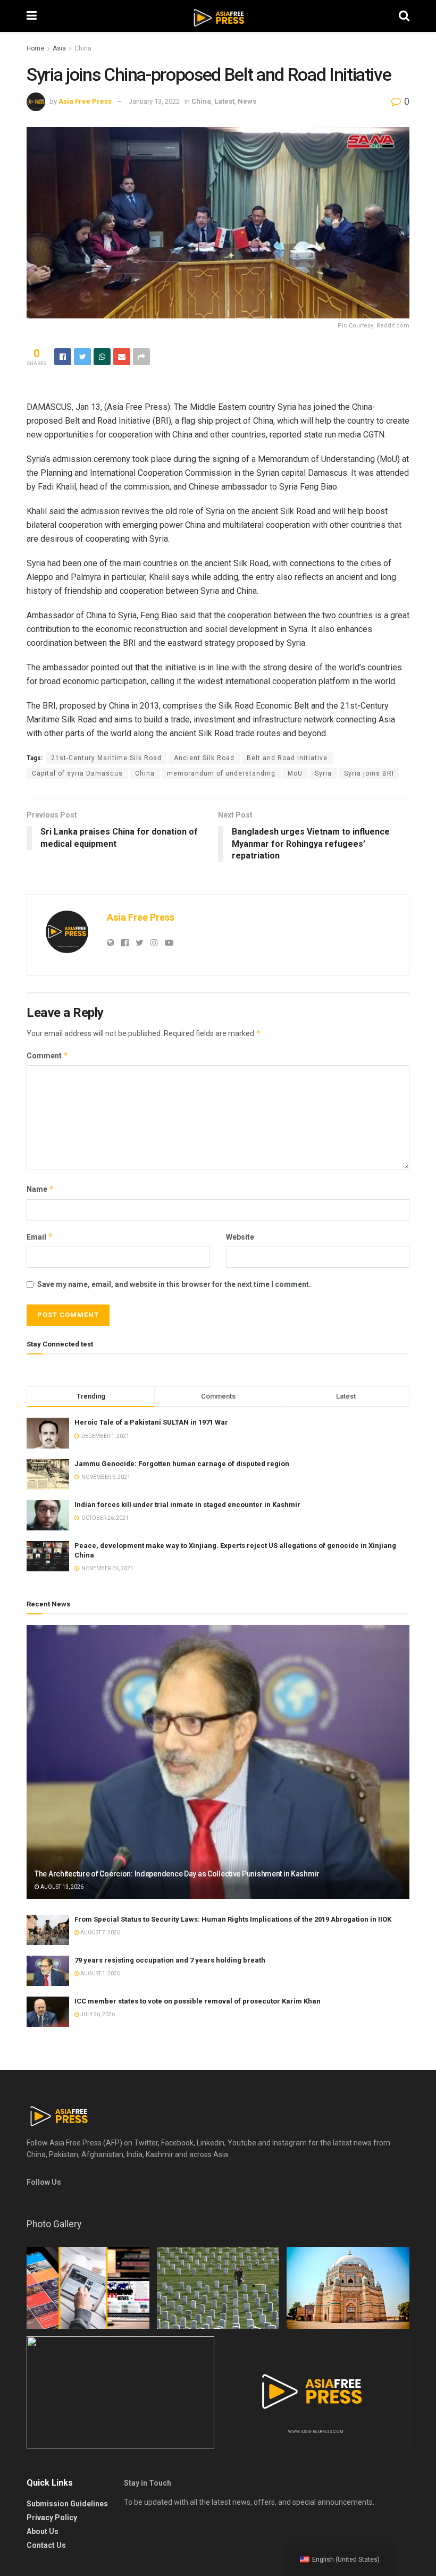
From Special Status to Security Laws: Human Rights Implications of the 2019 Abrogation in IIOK (233, 1919)
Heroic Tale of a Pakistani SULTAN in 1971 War (151, 1422)
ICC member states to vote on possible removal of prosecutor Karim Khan (198, 2001)
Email (40, 1237)
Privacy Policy (52, 2518)
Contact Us (46, 2545)
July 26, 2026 (97, 2014)
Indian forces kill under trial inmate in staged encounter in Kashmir (187, 1505)
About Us (43, 2531)
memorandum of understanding (221, 773)
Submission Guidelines (67, 2504)
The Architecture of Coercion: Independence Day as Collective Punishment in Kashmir (177, 1874)
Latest (224, 101)
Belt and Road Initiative (287, 758)
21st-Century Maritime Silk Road (106, 758)
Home (35, 48)
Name (40, 1189)
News (247, 101)
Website (240, 1237)
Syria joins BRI (369, 773)
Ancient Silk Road (204, 758)
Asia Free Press (85, 101)
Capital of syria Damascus (77, 773)
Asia (59, 48)
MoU (295, 773)
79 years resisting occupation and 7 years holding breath (170, 1960)
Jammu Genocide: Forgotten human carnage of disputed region (182, 1464)
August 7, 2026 (100, 1933)
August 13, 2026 (61, 1887)
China (83, 48)
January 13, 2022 (154, 101)
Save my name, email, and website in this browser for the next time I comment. (174, 1284)
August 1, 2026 (100, 1973)
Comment (48, 1055)
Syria (323, 773)
